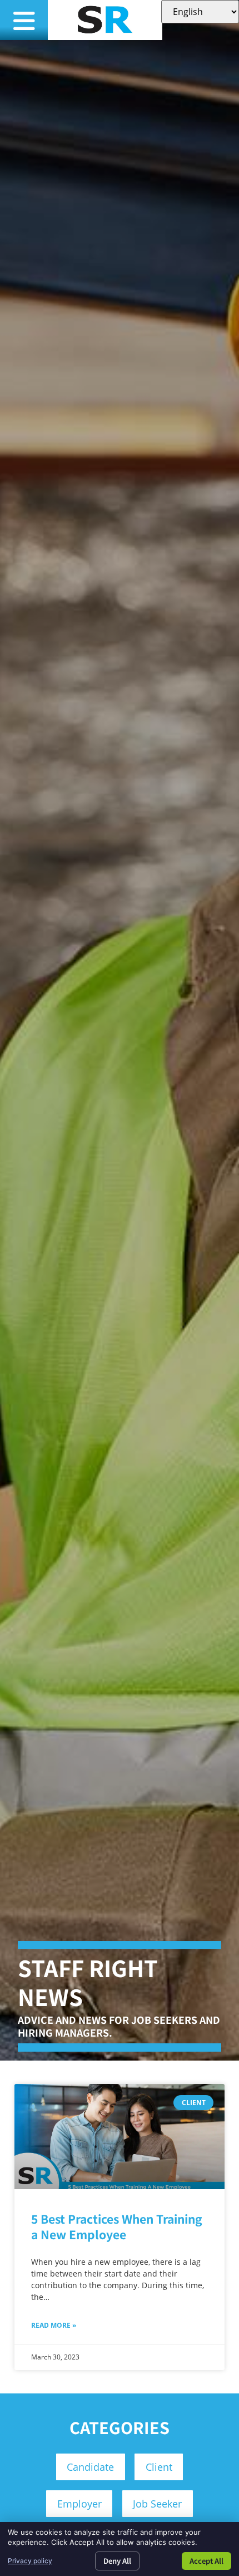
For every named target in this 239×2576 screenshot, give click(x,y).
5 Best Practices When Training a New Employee (117, 2226)
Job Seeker (157, 2504)
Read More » (54, 2325)
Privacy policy (30, 2561)
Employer (79, 2504)
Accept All (206, 2561)
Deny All (117, 2561)
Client (159, 2467)
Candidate (90, 2467)
